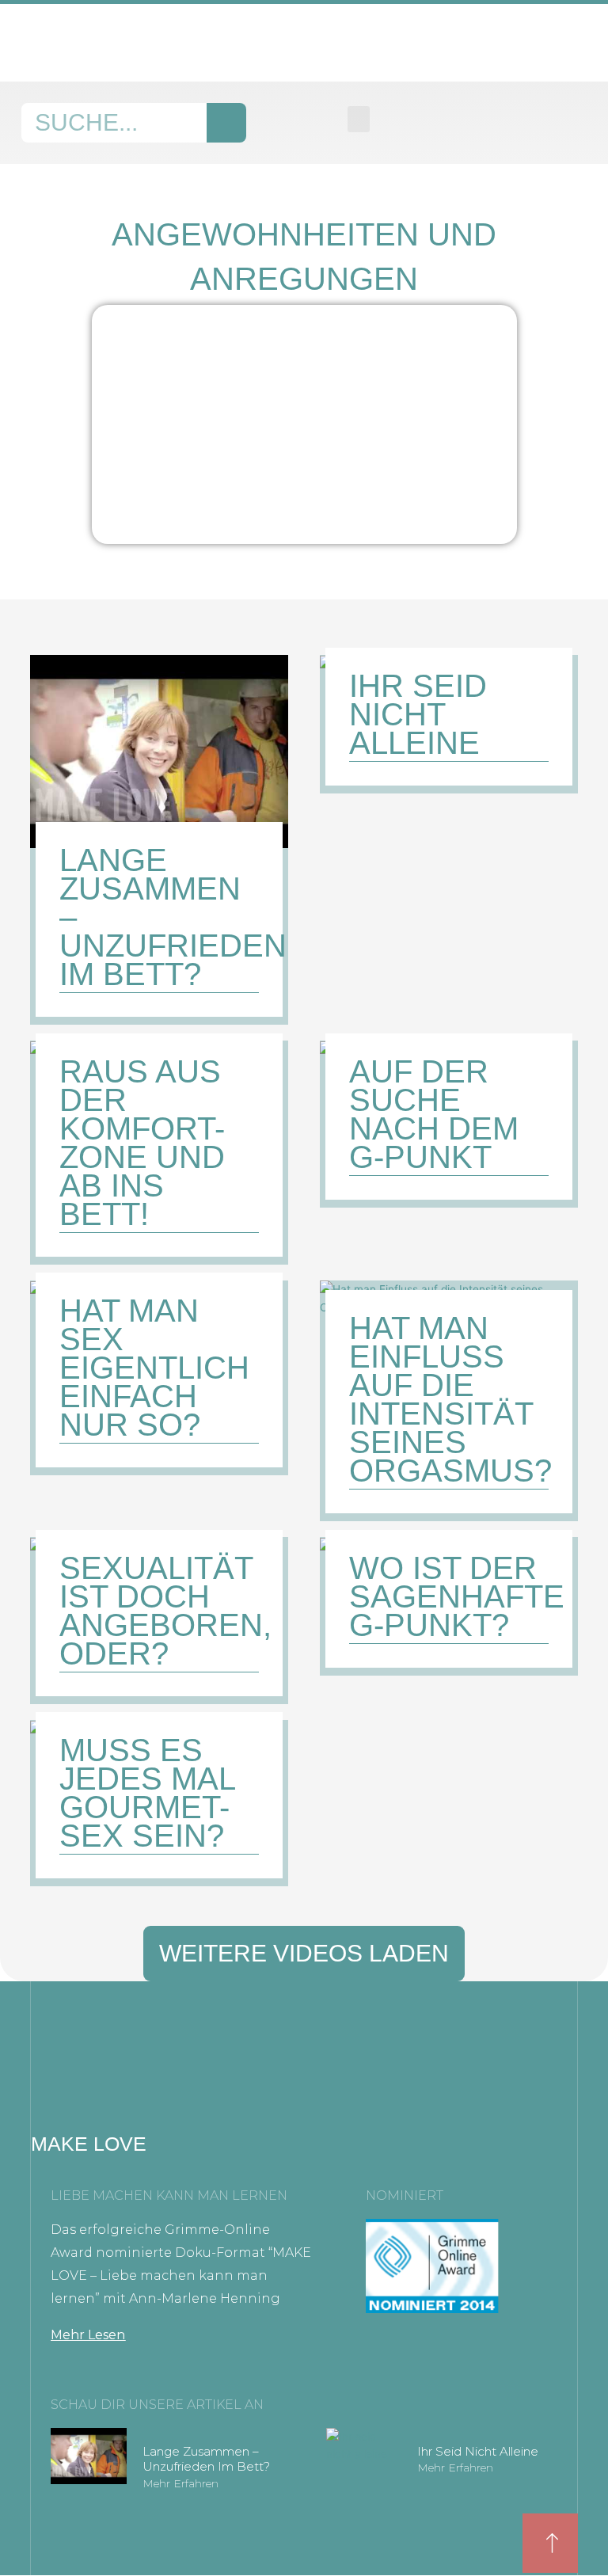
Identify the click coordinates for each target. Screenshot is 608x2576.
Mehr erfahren (180, 2483)
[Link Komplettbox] (159, 840)
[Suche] (226, 123)
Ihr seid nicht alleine (478, 2451)
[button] (359, 119)
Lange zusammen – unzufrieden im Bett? (206, 2459)
